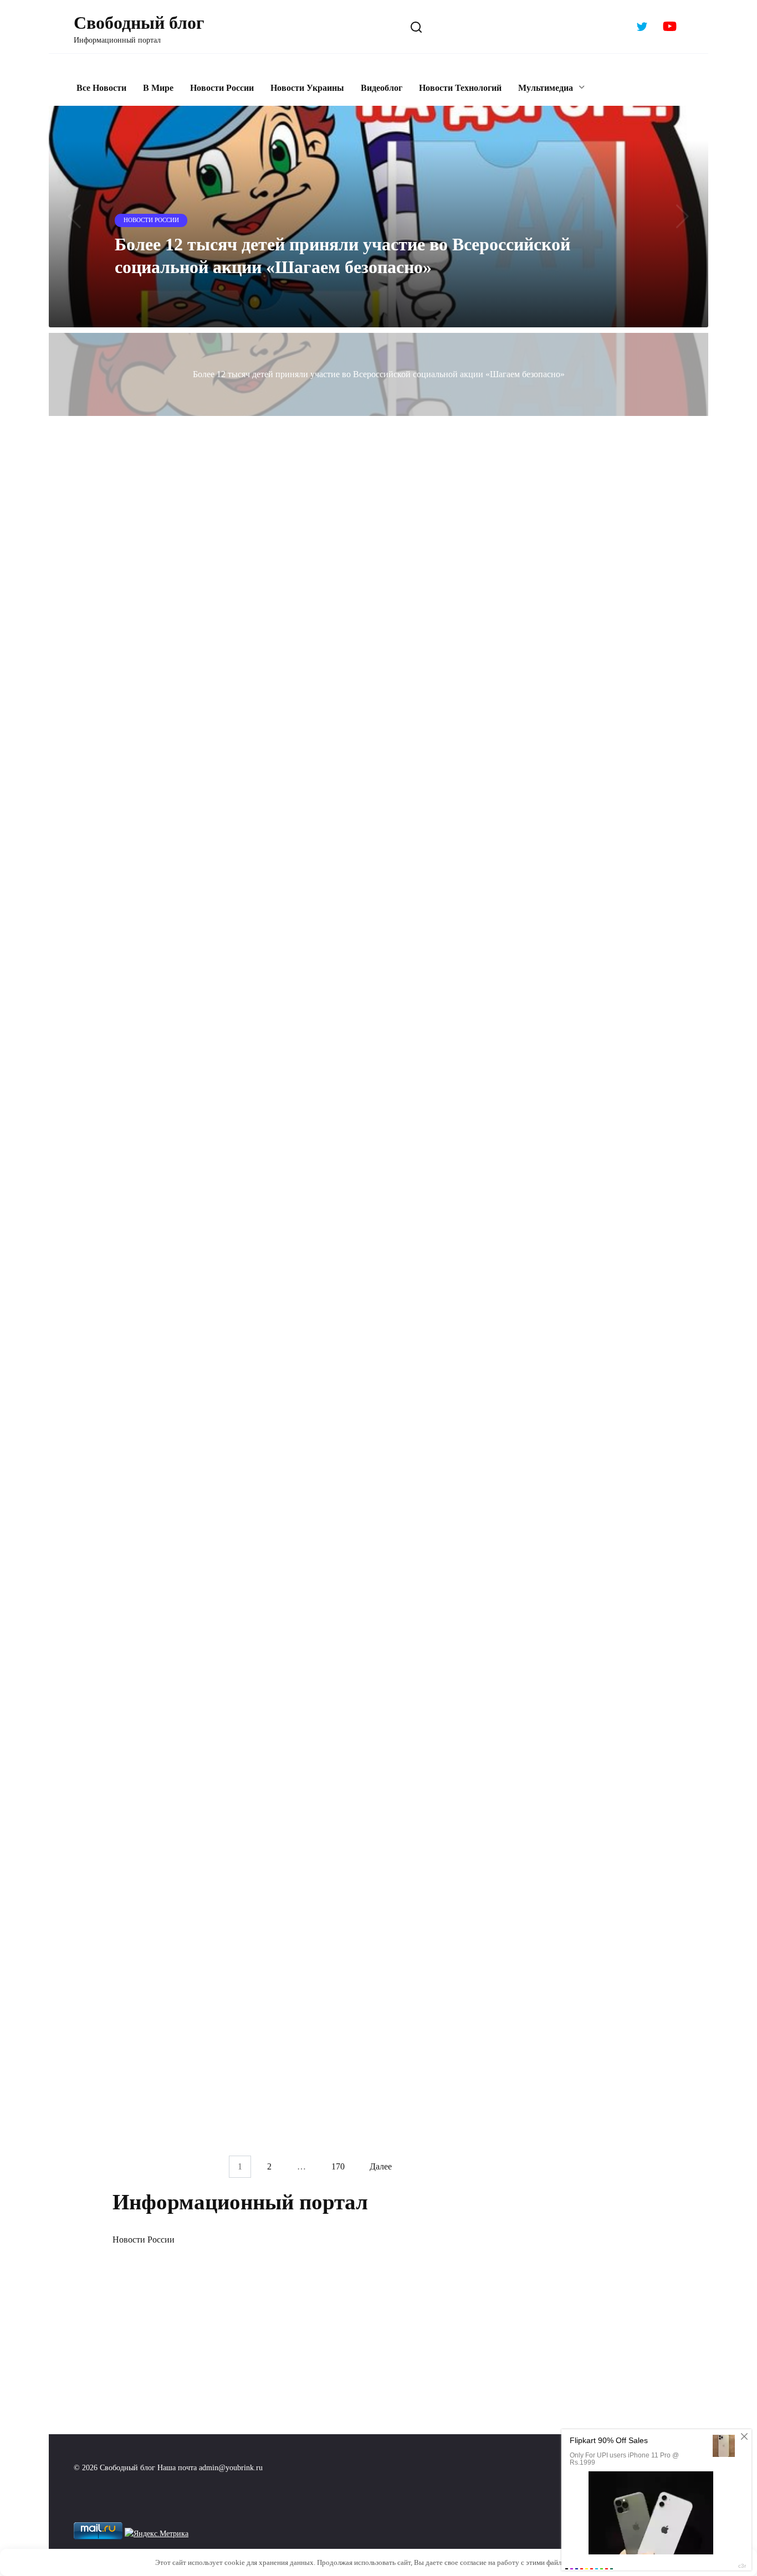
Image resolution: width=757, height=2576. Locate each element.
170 (338, 2167)
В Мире (158, 88)
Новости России (222, 88)
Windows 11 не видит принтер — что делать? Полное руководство (407, 743)
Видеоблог (382, 88)
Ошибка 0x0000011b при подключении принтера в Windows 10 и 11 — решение (202, 743)
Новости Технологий (460, 88)
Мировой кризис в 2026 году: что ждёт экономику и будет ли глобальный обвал (417, 874)
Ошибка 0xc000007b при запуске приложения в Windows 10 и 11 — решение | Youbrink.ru (399, 614)
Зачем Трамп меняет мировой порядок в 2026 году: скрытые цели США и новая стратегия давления (203, 898)
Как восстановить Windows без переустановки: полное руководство (405, 1021)
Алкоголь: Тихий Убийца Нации (395, 1796)
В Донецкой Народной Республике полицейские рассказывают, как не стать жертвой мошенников (403, 1693)
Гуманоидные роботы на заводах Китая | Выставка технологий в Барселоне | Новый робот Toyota (203, 1346)
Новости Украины (307, 88)
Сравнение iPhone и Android (384, 2045)
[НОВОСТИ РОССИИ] (205, 985)
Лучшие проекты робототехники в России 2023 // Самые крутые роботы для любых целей (195, 1693)
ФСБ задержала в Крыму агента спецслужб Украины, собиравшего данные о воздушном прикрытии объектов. (187, 622)
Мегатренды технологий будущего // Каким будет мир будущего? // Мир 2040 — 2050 (201, 1942)
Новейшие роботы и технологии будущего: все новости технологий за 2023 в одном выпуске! (407, 1534)
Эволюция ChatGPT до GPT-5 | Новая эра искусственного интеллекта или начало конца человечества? (196, 2093)
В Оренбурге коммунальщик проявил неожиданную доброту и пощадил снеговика (196, 1029)
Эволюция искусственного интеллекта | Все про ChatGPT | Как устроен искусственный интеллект (201, 1534)
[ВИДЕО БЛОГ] (205, 571)
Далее (381, 2167)
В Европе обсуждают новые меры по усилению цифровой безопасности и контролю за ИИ (193, 1205)
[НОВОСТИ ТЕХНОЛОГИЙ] (419, 571)
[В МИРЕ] (205, 855)
